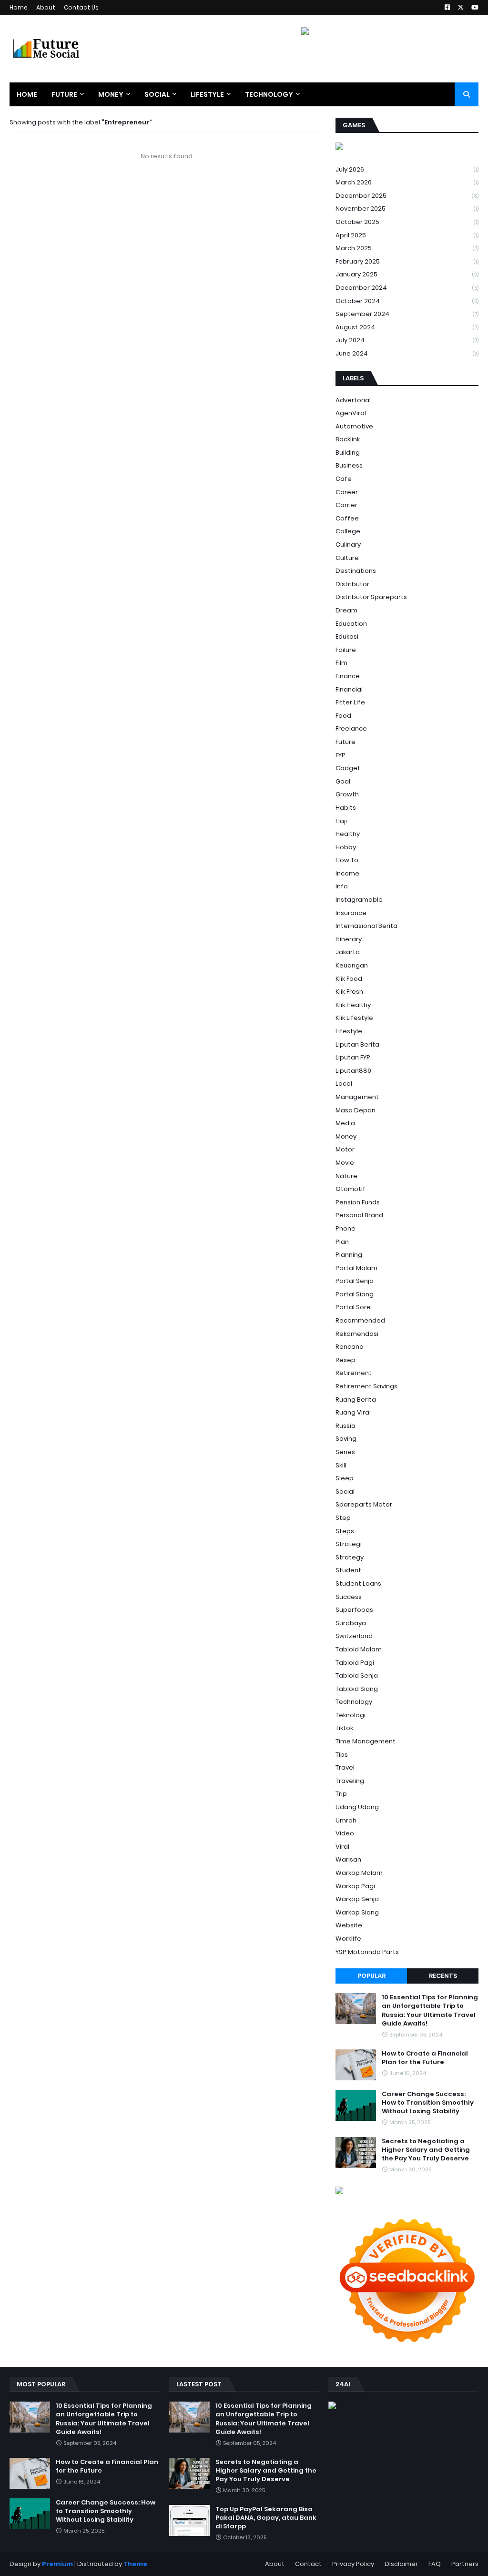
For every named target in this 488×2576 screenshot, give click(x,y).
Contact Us (81, 7)
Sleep (345, 1478)
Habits (346, 808)
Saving (346, 1439)
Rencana (350, 1347)
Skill (341, 1465)
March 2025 (407, 248)
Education (351, 624)
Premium (57, 2564)
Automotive (354, 426)
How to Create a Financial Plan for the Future (425, 2058)
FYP (341, 755)
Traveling (350, 1781)
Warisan (348, 1859)
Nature (346, 1176)
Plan (342, 1242)
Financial (349, 689)
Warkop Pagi (355, 1886)
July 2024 (407, 340)
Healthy (348, 834)
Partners (465, 2564)
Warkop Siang (357, 1912)
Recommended (360, 1320)
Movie (345, 1163)
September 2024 (407, 314)
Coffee (347, 518)
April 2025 (407, 235)
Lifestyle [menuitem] (207, 94)
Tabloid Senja (357, 1675)
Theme (135, 2564)
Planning (349, 1255)
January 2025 (407, 274)
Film (341, 663)
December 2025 (407, 196)
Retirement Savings (366, 1386)
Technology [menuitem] (269, 94)
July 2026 (407, 169)
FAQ (435, 2564)
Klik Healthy (353, 1005)
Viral (342, 1847)
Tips (342, 1755)
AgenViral (351, 413)
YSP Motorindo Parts (367, 1952)
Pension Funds (358, 1202)
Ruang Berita (356, 1400)
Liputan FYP (353, 1057)
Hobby (346, 847)
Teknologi (351, 1715)
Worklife (348, 1939)
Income (347, 873)
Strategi (349, 1544)
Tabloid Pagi (355, 1663)
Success (349, 1597)
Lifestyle (349, 1031)
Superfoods (354, 1610)
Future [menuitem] (64, 94)
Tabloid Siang (357, 1689)
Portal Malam (356, 1268)
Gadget (348, 768)
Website (349, 1925)
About (46, 7)
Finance (348, 676)
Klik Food (349, 979)
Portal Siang (355, 1294)
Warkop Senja (357, 1899)
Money (346, 1136)
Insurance (351, 913)
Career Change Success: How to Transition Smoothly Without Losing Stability (428, 2103)
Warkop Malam (359, 1873)
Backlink (348, 439)
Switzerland (354, 1636)
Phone (346, 1228)
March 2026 (407, 182)
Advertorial (353, 400)
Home (19, 7)
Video (345, 1833)
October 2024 (407, 301)
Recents (443, 1976)
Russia (346, 1426)
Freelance (351, 728)
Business (349, 465)
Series (345, 1452)
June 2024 (407, 353)
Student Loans (358, 1583)
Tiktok (344, 1728)
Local (344, 1084)
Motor (345, 1149)
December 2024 (407, 288)
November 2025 (407, 209)
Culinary (348, 545)
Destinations (356, 571)
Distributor (352, 584)
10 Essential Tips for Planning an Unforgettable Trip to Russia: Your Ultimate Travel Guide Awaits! (430, 2011)
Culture (347, 558)
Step (343, 1518)
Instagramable (359, 900)
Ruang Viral (353, 1412)
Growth (347, 794)
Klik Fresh (349, 992)
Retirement (354, 1373)
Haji (341, 821)
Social (345, 1492)
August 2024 (407, 327)
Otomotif (351, 1189)
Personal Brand (359, 1215)
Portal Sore (353, 1307)
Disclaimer (401, 2564)
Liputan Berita (357, 1044)
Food (343, 716)
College (348, 531)
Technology (354, 1702)
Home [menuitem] (27, 94)
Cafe (344, 479)
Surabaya (351, 1623)
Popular (371, 1976)
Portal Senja (355, 1281)
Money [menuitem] (111, 94)
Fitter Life (350, 702)
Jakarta (348, 952)
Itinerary (349, 939)
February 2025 (407, 261)
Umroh (346, 1820)
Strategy (350, 1557)
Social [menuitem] (157, 94)
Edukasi (347, 636)
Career (347, 492)
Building (348, 453)
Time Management (366, 1741)
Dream (346, 610)
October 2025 (407, 222)
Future (346, 742)
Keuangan (352, 965)
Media (345, 1123)
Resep (346, 1360)
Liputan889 (353, 1071)
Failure (346, 650)
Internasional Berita (366, 926)
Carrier (346, 505)
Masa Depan (356, 1110)
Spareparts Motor (364, 1504)
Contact (308, 2564)
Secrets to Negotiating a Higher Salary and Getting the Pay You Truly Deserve (426, 2150)
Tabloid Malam (359, 1649)
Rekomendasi (357, 1334)
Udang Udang (357, 1807)
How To (347, 860)
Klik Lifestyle (354, 1018)
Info (342, 886)
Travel (345, 1767)
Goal (343, 781)
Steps (345, 1531)
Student (348, 1570)
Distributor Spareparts (371, 597)
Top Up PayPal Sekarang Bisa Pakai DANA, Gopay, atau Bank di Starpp (266, 2518)
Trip (341, 1794)
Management (357, 1097)
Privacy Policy (353, 2564)
